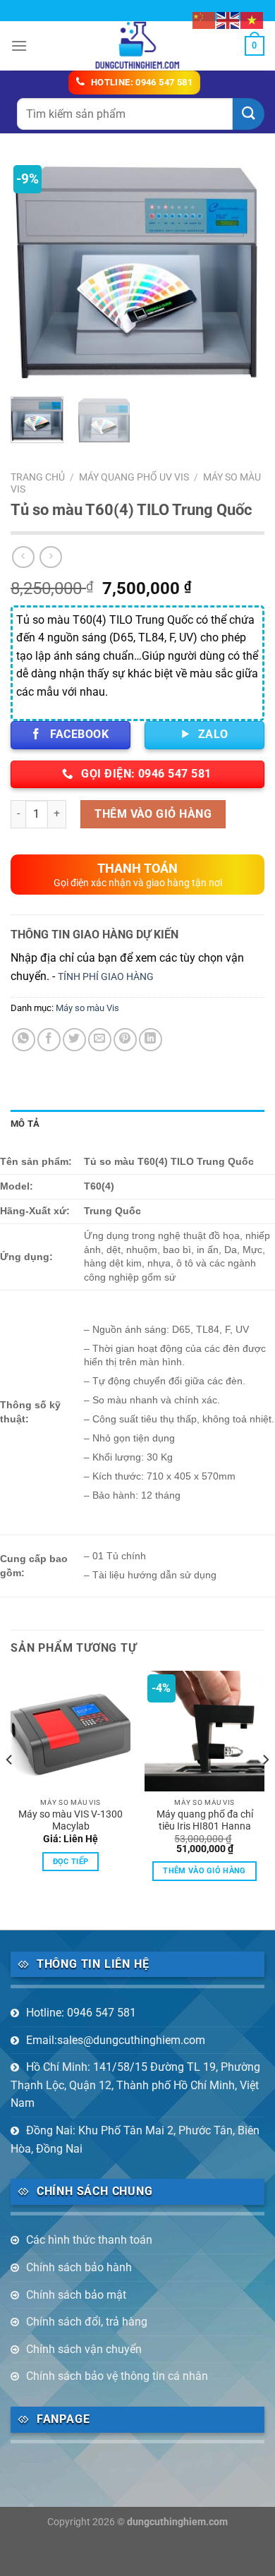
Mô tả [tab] (25, 1124)
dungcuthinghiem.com (177, 2522)
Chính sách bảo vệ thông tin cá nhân (117, 2376)
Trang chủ (38, 477)
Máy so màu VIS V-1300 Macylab (71, 1820)
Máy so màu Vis (87, 1008)
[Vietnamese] (252, 19)
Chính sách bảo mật (76, 2295)
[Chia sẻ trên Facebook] (49, 1040)
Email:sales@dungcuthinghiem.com (116, 2040)
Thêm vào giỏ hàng (153, 814)
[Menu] (19, 46)
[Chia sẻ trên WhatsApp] (24, 1040)
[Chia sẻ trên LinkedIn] (151, 1040)
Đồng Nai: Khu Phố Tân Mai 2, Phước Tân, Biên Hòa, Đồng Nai (135, 2140)
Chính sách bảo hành (79, 2267)
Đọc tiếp (71, 1862)
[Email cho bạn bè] (100, 1040)
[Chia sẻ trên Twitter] (74, 1040)
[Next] (242, 274)
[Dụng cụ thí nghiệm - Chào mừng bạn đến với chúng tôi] (138, 46)
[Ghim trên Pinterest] (125, 1040)
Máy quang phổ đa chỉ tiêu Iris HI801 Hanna (205, 1820)
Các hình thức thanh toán (89, 2240)
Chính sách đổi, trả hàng (87, 2322)
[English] (228, 19)
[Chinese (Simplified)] (204, 19)
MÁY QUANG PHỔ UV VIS (134, 477)
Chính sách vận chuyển (84, 2349)
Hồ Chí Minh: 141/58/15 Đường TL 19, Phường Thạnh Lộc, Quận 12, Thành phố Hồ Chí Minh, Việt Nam (135, 2085)
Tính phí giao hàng (106, 977)
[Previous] (33, 274)
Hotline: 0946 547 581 (81, 2013)
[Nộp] (249, 114)
